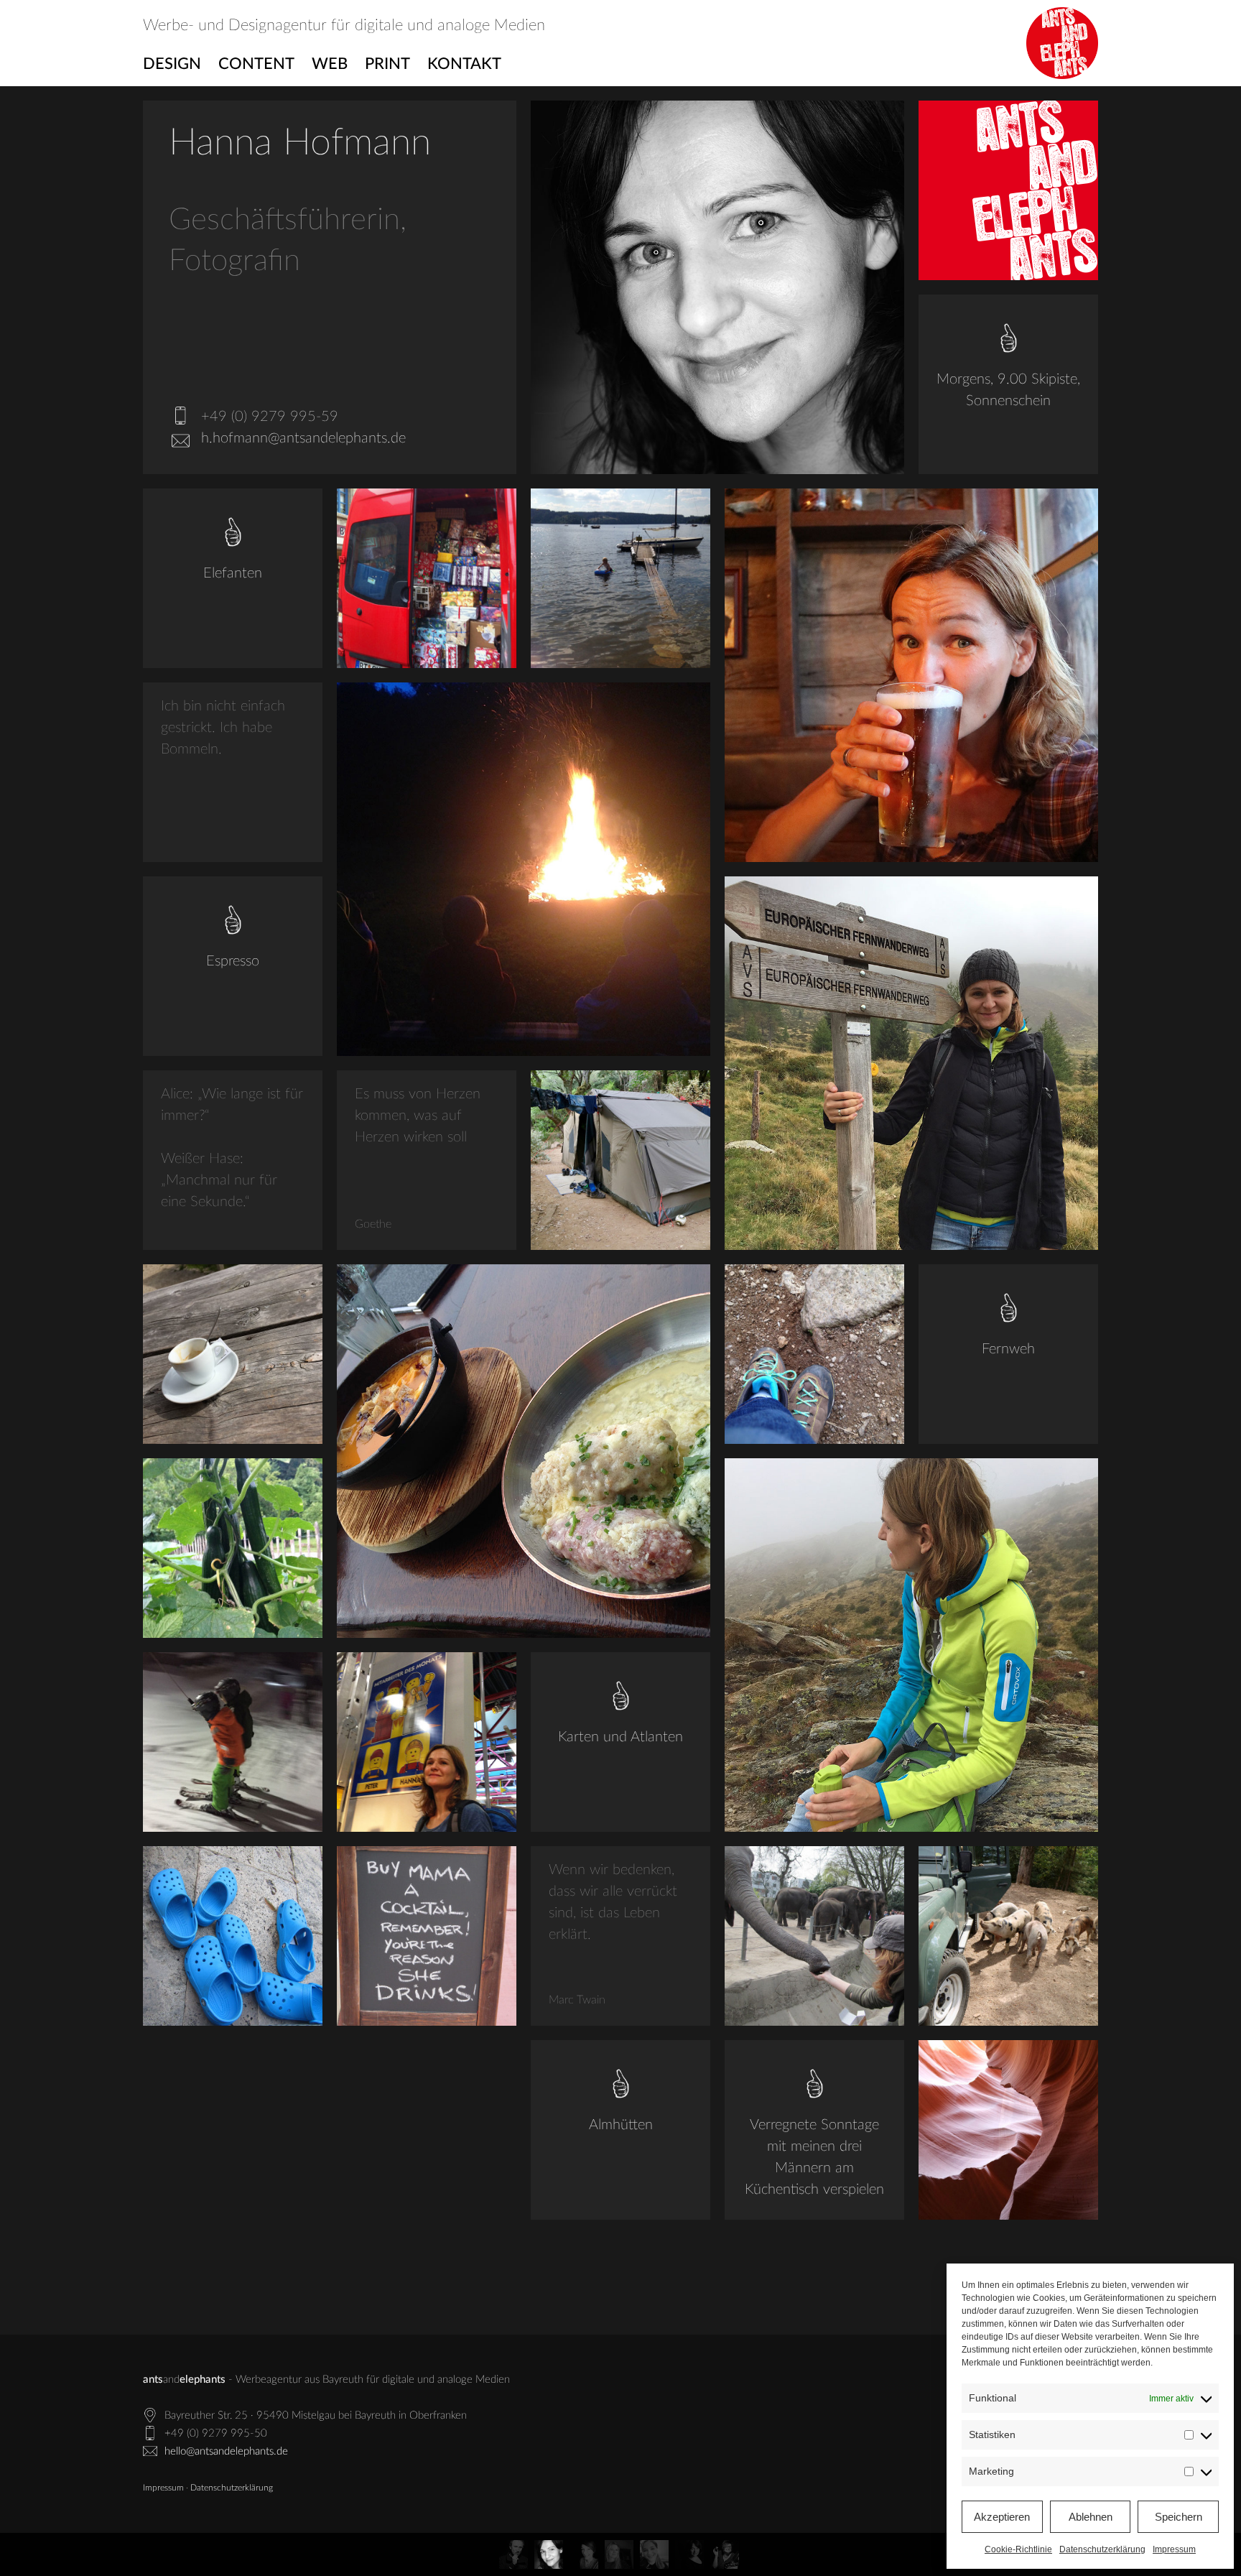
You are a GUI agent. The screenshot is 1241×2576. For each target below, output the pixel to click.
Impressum (1174, 2549)
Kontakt (464, 64)
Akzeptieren (1002, 2517)
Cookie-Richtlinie (1018, 2549)
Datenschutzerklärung (1102, 2549)
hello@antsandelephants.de (226, 2451)
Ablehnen (1091, 2517)
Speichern (1179, 2517)
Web (330, 64)
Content (256, 64)
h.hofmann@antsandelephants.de (303, 438)
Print (387, 64)
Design (172, 64)
